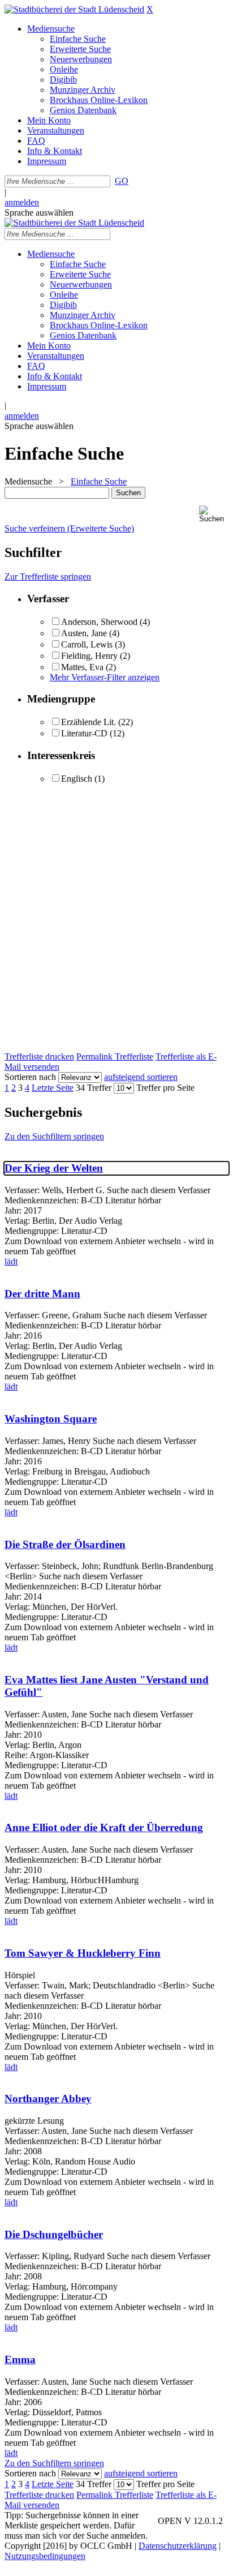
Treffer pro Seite (165, 1088)
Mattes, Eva (83, 667)
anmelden (22, 202)
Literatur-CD (84, 733)
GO (122, 181)
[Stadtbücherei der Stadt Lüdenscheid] (74, 9)
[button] (214, 514)
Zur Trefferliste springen (48, 577)
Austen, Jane (84, 633)
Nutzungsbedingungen (45, 2556)
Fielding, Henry (89, 656)
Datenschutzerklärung (178, 2546)
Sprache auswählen (39, 213)
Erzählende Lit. (89, 722)
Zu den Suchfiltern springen (54, 1136)
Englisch (77, 779)
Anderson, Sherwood (99, 622)
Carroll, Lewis (87, 644)
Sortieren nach (30, 1077)
